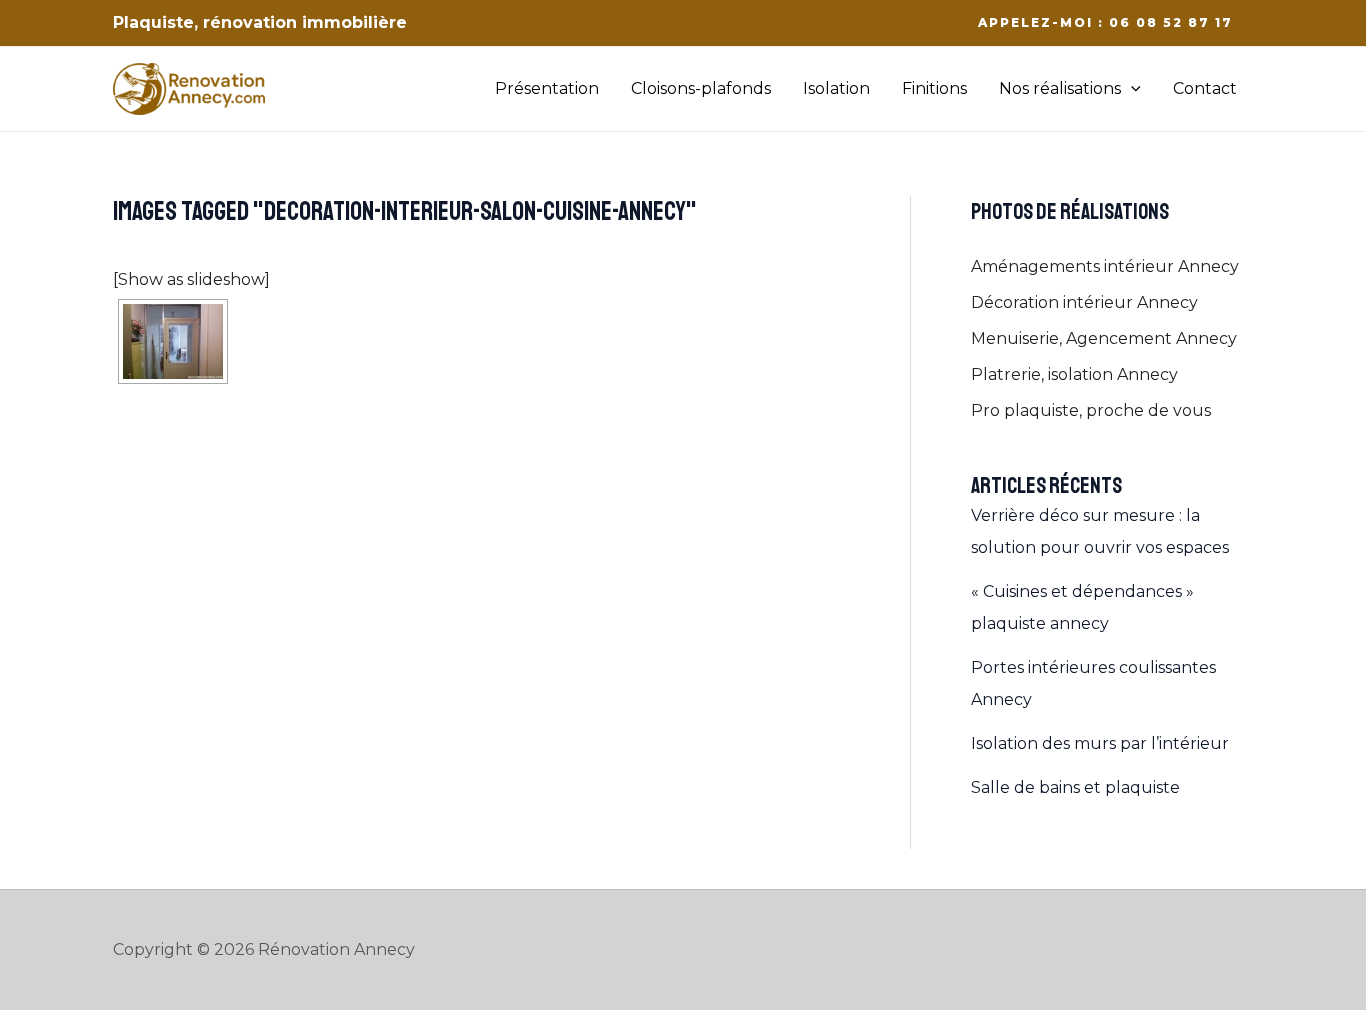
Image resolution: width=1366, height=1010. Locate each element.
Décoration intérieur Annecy (1084, 302)
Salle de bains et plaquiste (1075, 787)
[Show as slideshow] (191, 279)
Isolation (836, 88)
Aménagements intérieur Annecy (1105, 266)
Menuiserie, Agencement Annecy (1104, 338)
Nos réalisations (1060, 88)
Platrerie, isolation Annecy (1074, 374)
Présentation (547, 88)
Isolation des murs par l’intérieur (1100, 743)
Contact (1205, 88)
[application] (1131, 89)
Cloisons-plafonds (701, 88)
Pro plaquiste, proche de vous (1091, 410)
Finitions (934, 88)
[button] (1105, 23)
